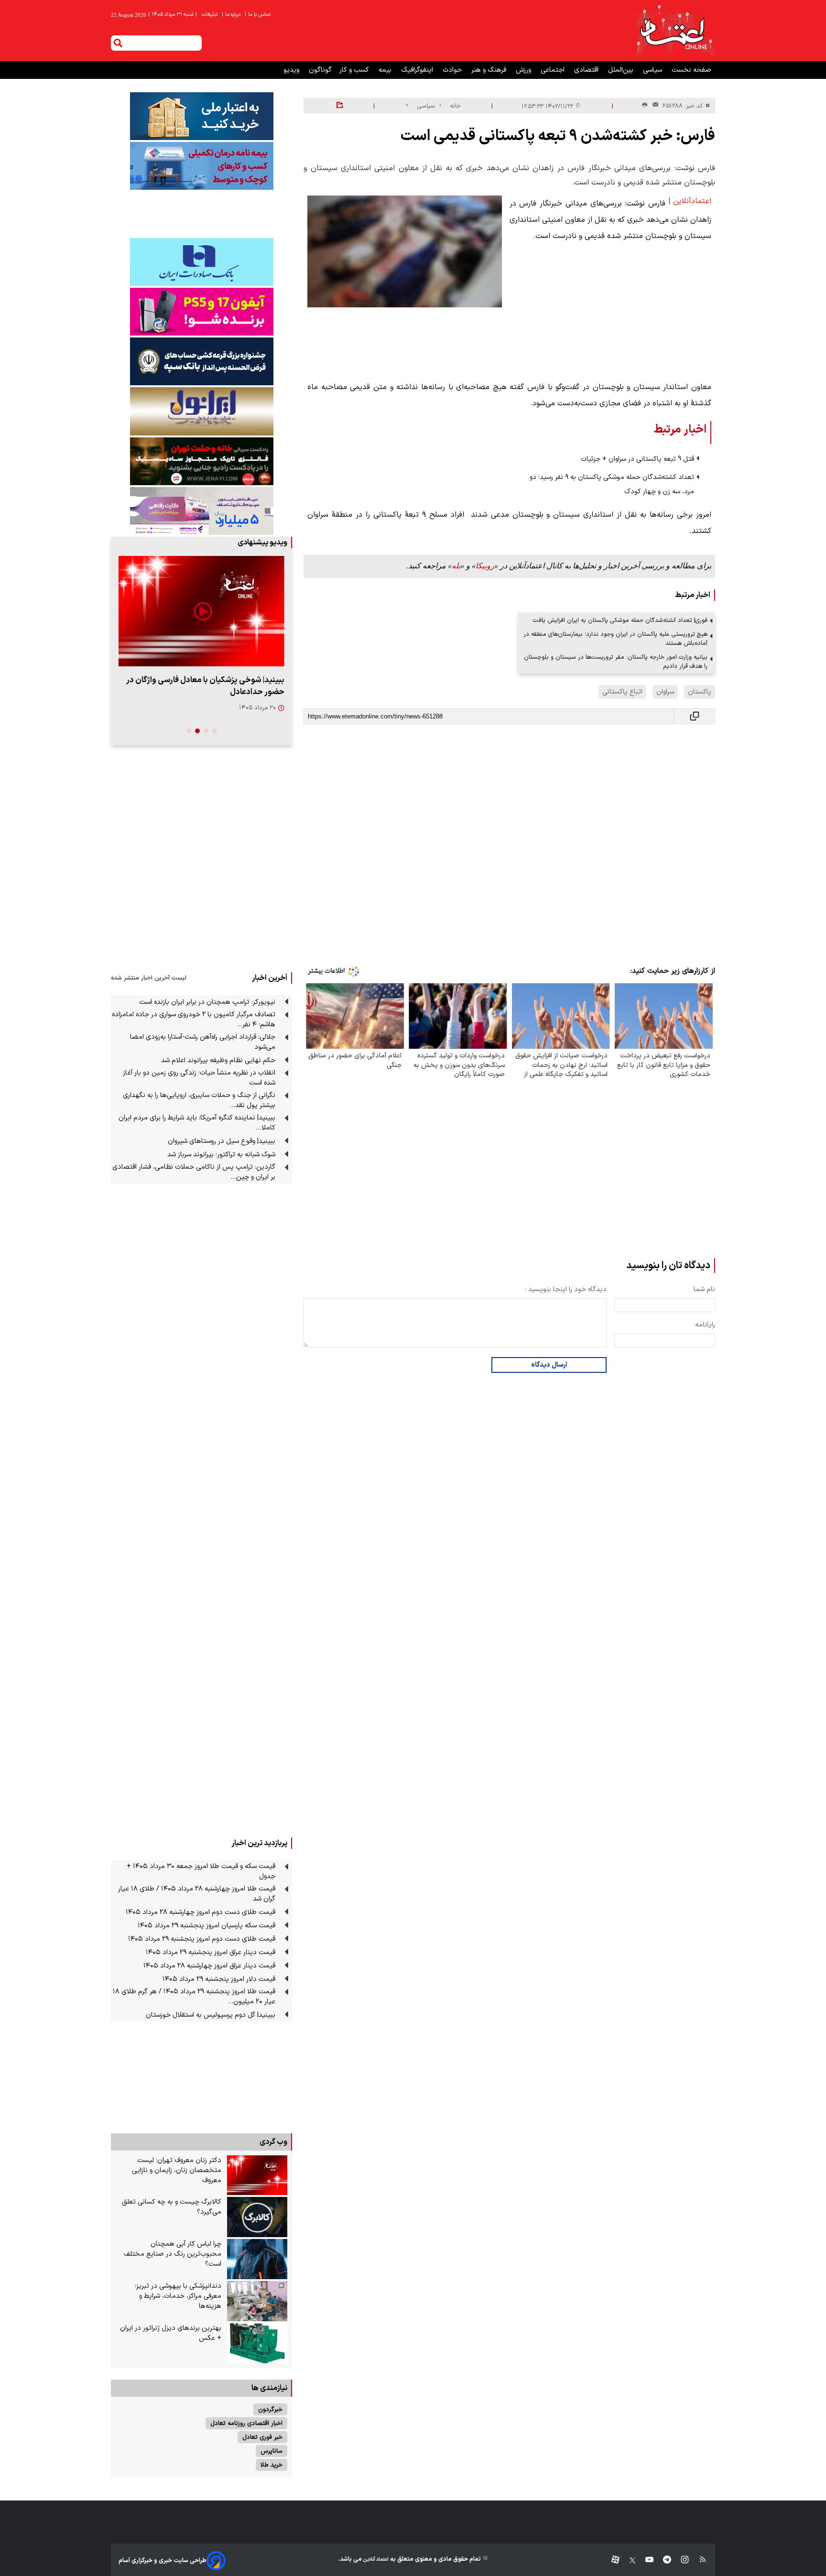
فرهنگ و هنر (490, 70)
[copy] (695, 716)
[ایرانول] (201, 411)
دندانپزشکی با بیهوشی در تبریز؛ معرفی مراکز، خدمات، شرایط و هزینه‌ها (178, 2296)
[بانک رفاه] (201, 511)
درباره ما (232, 15)
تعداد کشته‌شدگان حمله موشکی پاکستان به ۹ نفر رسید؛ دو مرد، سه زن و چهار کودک (612, 484)
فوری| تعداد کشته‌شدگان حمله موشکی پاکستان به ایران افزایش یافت (620, 620)
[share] (340, 106)
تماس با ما (258, 15)
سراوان (665, 692)
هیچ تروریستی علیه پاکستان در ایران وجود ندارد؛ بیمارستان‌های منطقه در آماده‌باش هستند (615, 639)
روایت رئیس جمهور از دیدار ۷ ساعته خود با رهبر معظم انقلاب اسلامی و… (206, 686)
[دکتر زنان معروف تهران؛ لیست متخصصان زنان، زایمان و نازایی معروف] (257, 2175)
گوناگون (320, 70)
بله (456, 566)
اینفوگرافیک (418, 70)
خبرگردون (270, 2409)
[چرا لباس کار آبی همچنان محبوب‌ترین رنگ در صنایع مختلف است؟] (257, 2259)
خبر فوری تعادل (262, 2437)
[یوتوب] (645, 2560)
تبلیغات (210, 15)
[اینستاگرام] (680, 2560)
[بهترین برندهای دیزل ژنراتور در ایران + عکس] (257, 2343)
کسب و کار (355, 70)
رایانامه (705, 1325)
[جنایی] (201, 461)
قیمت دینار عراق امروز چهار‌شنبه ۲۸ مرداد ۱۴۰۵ (209, 1966)
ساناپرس (272, 2451)
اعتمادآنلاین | (690, 201)
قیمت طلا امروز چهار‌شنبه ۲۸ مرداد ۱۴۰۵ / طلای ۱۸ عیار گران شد (197, 1894)
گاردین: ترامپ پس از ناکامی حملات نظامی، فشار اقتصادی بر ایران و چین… (194, 1172)
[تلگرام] (662, 2560)
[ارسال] (653, 106)
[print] (645, 105)
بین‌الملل (622, 70)
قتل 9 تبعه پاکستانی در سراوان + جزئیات (637, 459)
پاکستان (700, 692)
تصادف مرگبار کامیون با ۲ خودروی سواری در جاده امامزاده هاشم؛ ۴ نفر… (194, 1020)
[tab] (215, 731)
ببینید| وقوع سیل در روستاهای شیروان (222, 1141)
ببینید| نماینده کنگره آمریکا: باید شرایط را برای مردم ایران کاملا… (197, 1123)
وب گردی (273, 2142)
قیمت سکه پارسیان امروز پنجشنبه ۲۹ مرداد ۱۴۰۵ (206, 1926)
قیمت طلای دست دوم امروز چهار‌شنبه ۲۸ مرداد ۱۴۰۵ (201, 1912)
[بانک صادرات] (201, 262)
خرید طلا (272, 2465)
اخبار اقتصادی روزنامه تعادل (246, 2423)
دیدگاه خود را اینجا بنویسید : (566, 1289)
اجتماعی (554, 70)
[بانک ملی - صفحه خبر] (201, 116)
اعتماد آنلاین (375, 2560)
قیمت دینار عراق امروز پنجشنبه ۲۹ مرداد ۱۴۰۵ (211, 1952)
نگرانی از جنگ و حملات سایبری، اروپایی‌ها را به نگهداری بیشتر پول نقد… (199, 1100)
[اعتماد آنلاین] (674, 31)
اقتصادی (587, 70)
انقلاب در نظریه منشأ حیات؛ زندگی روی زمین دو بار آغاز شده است (199, 1078)
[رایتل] (201, 312)
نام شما (704, 1289)
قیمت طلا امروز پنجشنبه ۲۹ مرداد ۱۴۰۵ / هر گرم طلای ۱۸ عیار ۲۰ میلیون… (194, 1997)
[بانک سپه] (201, 361)
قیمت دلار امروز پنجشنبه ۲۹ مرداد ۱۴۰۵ (219, 1979)
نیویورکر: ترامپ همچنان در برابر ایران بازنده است (207, 1002)
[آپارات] (612, 2560)
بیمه (386, 70)
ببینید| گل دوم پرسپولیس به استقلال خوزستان (211, 2015)
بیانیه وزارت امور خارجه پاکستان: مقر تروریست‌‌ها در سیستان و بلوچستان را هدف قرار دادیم (616, 662)
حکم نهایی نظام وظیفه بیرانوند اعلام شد (218, 1060)
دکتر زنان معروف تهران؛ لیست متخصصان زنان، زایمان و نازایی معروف (177, 2170)
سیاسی (653, 70)
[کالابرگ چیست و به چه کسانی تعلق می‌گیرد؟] (257, 2217)
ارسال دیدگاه (549, 1365)
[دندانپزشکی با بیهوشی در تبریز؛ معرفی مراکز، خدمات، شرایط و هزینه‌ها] (257, 2301)
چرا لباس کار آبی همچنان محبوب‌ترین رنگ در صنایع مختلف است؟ (173, 2254)
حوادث (453, 70)
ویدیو (292, 70)
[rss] (698, 2560)
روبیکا (485, 566)
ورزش (524, 70)
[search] (118, 43)
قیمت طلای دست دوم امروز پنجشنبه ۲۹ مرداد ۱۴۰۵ (202, 1939)
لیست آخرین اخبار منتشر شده (149, 978)
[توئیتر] (628, 2560)
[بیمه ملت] (201, 166)
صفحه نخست (691, 70)
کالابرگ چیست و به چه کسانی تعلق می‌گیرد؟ (172, 2207)
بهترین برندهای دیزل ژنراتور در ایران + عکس (171, 2333)
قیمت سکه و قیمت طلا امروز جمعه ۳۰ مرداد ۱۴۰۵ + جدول (201, 1871)
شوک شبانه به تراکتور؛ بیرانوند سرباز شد (221, 1155)
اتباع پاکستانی (622, 692)
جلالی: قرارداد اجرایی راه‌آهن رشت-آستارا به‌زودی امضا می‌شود (203, 1042)
